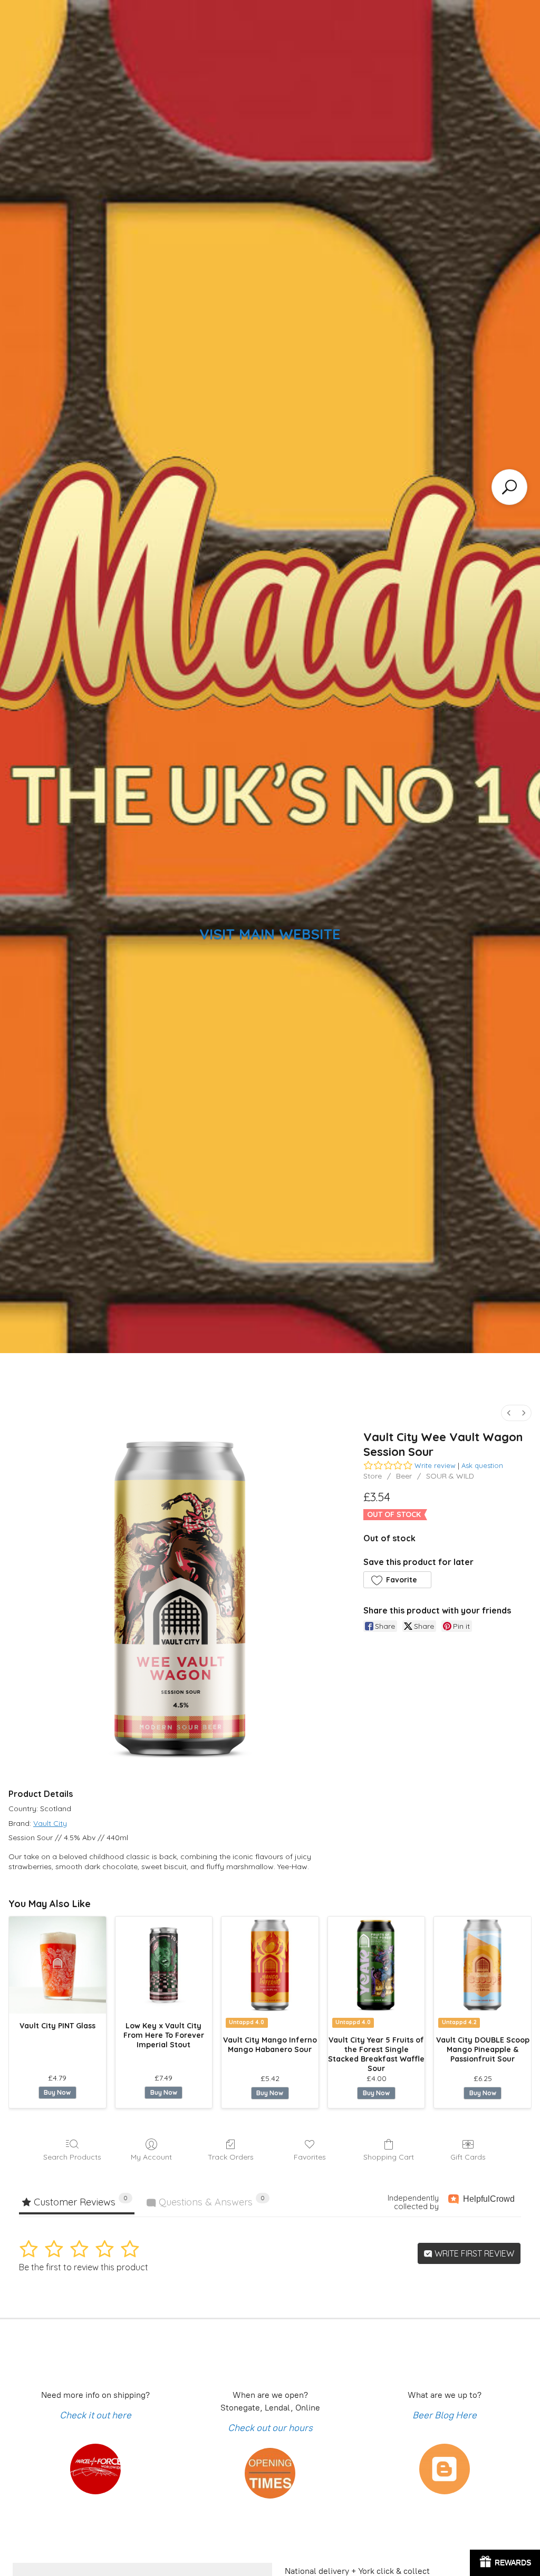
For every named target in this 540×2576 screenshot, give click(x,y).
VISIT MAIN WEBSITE (270, 934)
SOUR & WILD (450, 1476)
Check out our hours (270, 2428)
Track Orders (231, 2157)
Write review (435, 1465)
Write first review (473, 2253)
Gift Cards (468, 2157)
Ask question (482, 1465)
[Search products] (509, 487)
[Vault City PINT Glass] (57, 1965)
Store (373, 1476)
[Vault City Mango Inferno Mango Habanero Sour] (270, 1965)
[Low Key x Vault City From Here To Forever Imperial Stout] (164, 1965)
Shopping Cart (389, 2157)
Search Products (72, 2157)
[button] (397, 1580)
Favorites (310, 2157)
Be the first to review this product (84, 2267)
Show (505, 2563)
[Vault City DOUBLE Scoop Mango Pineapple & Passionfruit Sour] (483, 1965)
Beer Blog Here (445, 2415)
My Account (151, 2157)
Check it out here (95, 2415)
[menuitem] (509, 1413)
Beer (404, 1476)
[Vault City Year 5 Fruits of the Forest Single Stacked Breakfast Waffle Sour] (377, 1965)
